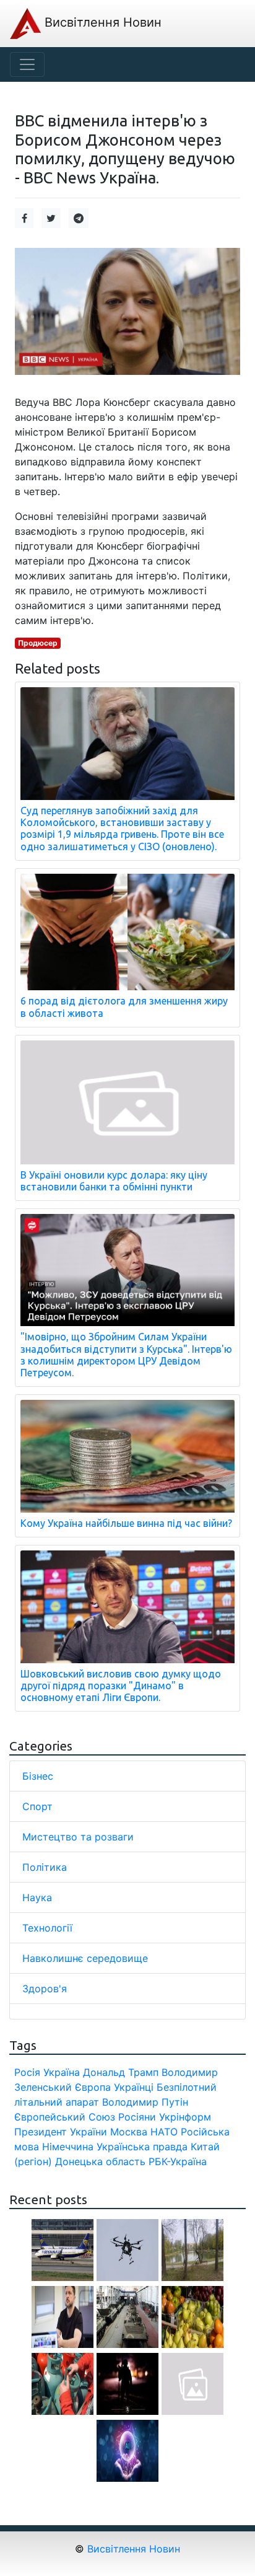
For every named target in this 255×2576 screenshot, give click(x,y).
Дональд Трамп (121, 2072)
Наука (37, 1897)
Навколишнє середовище (85, 1958)
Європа (93, 2087)
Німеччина (68, 2147)
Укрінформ (185, 2117)
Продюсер (38, 643)
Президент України (61, 2132)
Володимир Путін (145, 2102)
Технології (47, 1928)
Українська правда (142, 2147)
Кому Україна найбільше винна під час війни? (126, 1523)
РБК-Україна (178, 2161)
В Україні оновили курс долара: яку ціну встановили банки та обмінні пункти (114, 1181)
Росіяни (137, 2117)
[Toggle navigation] (27, 64)
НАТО (164, 2132)
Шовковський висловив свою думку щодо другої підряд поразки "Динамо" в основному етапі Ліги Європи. (121, 1686)
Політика (45, 1867)
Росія (27, 2072)
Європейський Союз (65, 2117)
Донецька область (100, 2161)
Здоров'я (45, 1989)
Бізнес (38, 1776)
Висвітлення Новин (101, 22)
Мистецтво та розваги (78, 1837)
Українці (134, 2087)
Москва (129, 2132)
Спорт (37, 1806)
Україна (62, 2072)
